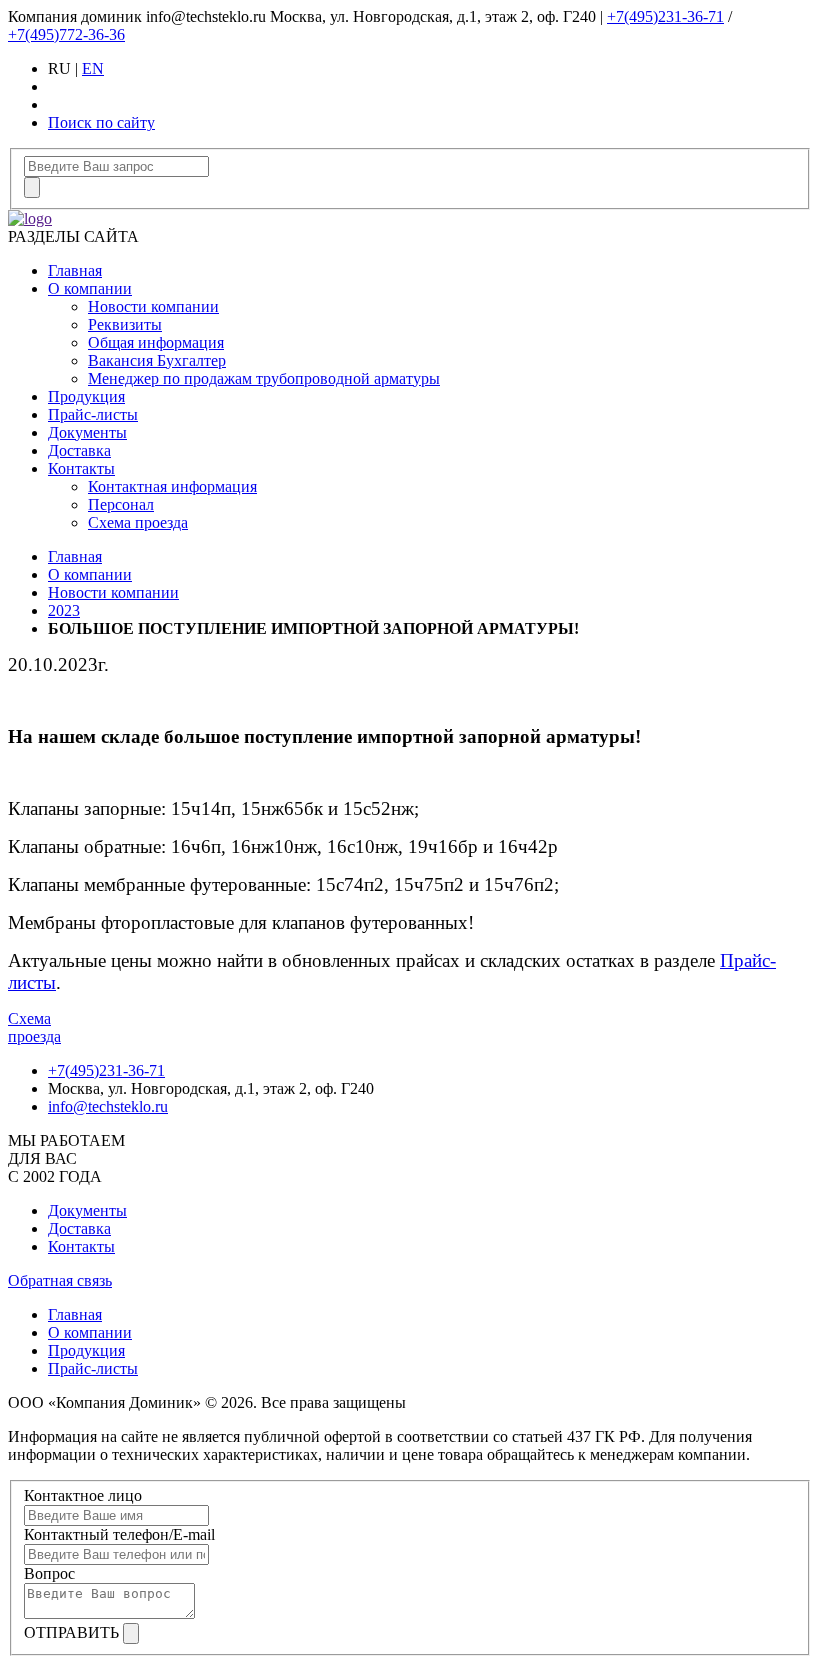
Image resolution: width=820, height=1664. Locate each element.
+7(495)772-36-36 (66, 34)
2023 (64, 610)
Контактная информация (172, 486)
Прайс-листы (93, 414)
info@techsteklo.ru (108, 1106)
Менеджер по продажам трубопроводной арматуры (264, 378)
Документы (87, 432)
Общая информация (156, 342)
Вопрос (49, 1573)
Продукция (86, 396)
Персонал (121, 504)
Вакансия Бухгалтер (157, 360)
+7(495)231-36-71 (665, 16)
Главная (75, 270)
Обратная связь (60, 1280)
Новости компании (153, 306)
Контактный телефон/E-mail (119, 1534)
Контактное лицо (83, 1495)
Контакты (81, 468)
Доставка (79, 450)
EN (93, 68)
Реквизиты (125, 324)
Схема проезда (138, 522)
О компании (90, 288)
